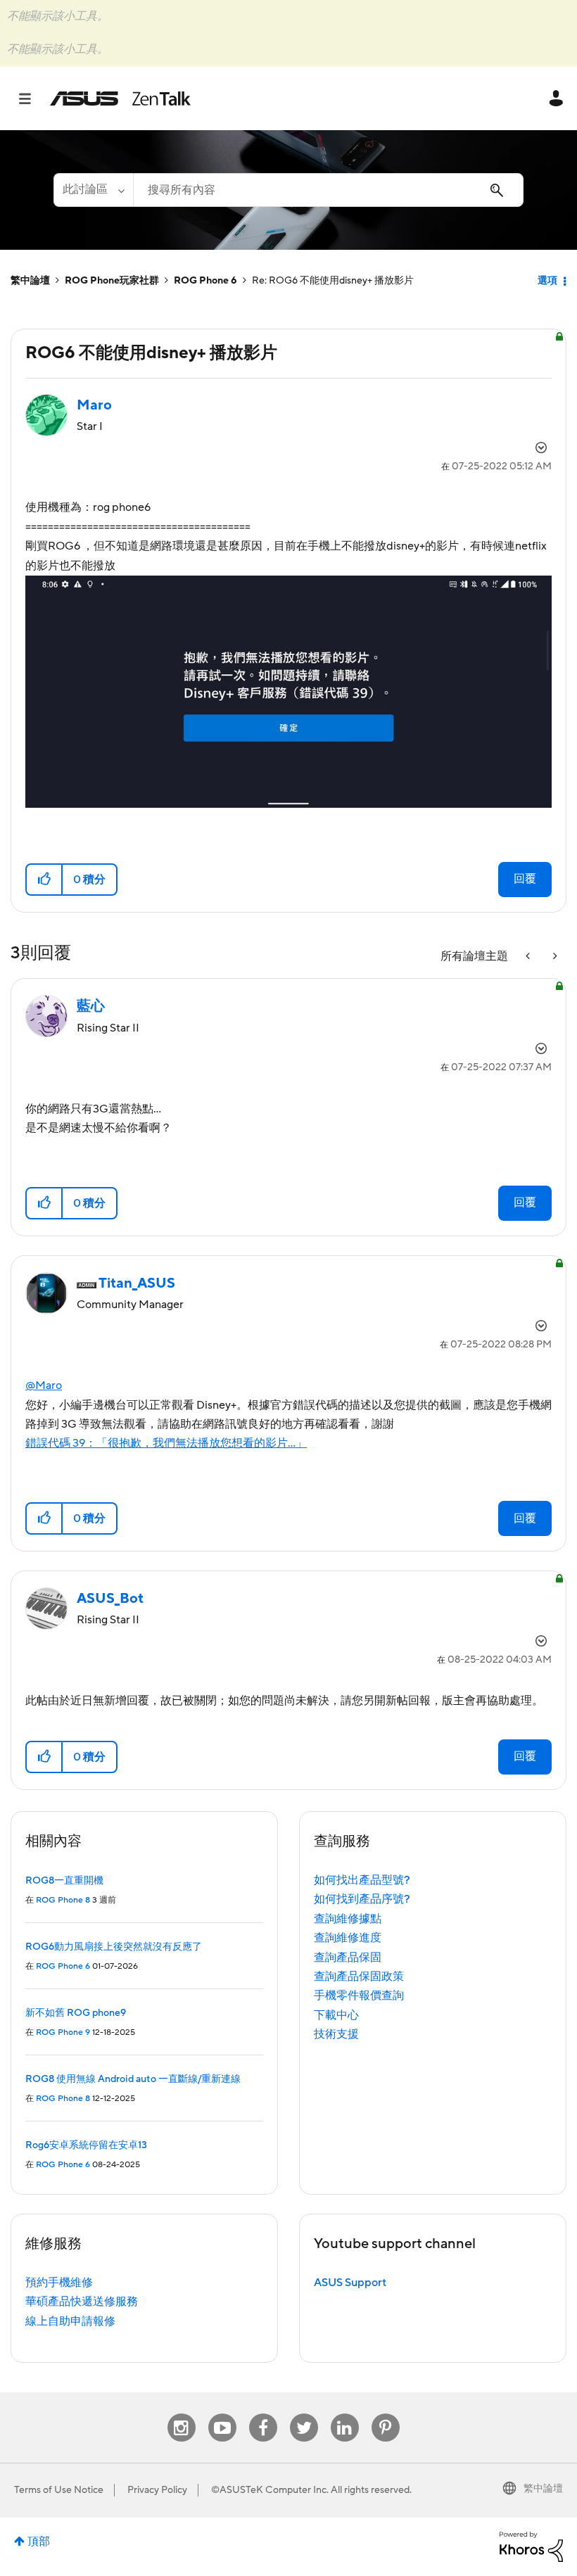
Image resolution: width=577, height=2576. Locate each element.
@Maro (44, 1385)
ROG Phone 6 (205, 281)
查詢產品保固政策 (359, 1977)
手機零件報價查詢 (359, 1996)
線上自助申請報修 (70, 2321)
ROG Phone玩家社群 (112, 281)
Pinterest (386, 2414)
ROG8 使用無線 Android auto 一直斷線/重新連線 (133, 2079)
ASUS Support (350, 2283)
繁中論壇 (30, 281)
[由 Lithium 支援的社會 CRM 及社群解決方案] (531, 2546)
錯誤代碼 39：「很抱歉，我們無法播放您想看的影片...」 (166, 1443)
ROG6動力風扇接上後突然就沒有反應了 (114, 1947)
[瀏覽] (32, 99)
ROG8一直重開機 (64, 1881)
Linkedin (345, 2414)
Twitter (304, 2414)
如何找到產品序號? (362, 1899)
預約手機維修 (59, 2283)
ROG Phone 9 (63, 2032)
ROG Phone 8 (63, 1900)
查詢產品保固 (348, 1958)
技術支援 (336, 2034)
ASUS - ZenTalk (120, 99)
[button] (45, 880)
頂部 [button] (39, 2542)
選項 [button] (547, 281)
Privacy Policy (157, 2490)
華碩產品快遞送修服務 (82, 2302)
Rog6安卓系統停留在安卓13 (86, 2145)
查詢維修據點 (348, 1919)
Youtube (222, 2414)
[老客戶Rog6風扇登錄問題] (554, 957)
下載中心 (336, 2015)
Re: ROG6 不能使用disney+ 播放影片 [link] (333, 281)
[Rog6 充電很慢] (529, 957)
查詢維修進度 (348, 1938)
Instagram (181, 2414)
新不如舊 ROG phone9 (76, 2013)
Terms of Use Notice (59, 2490)
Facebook (263, 2414)
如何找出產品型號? (362, 1880)
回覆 (525, 879)
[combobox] (328, 190)
